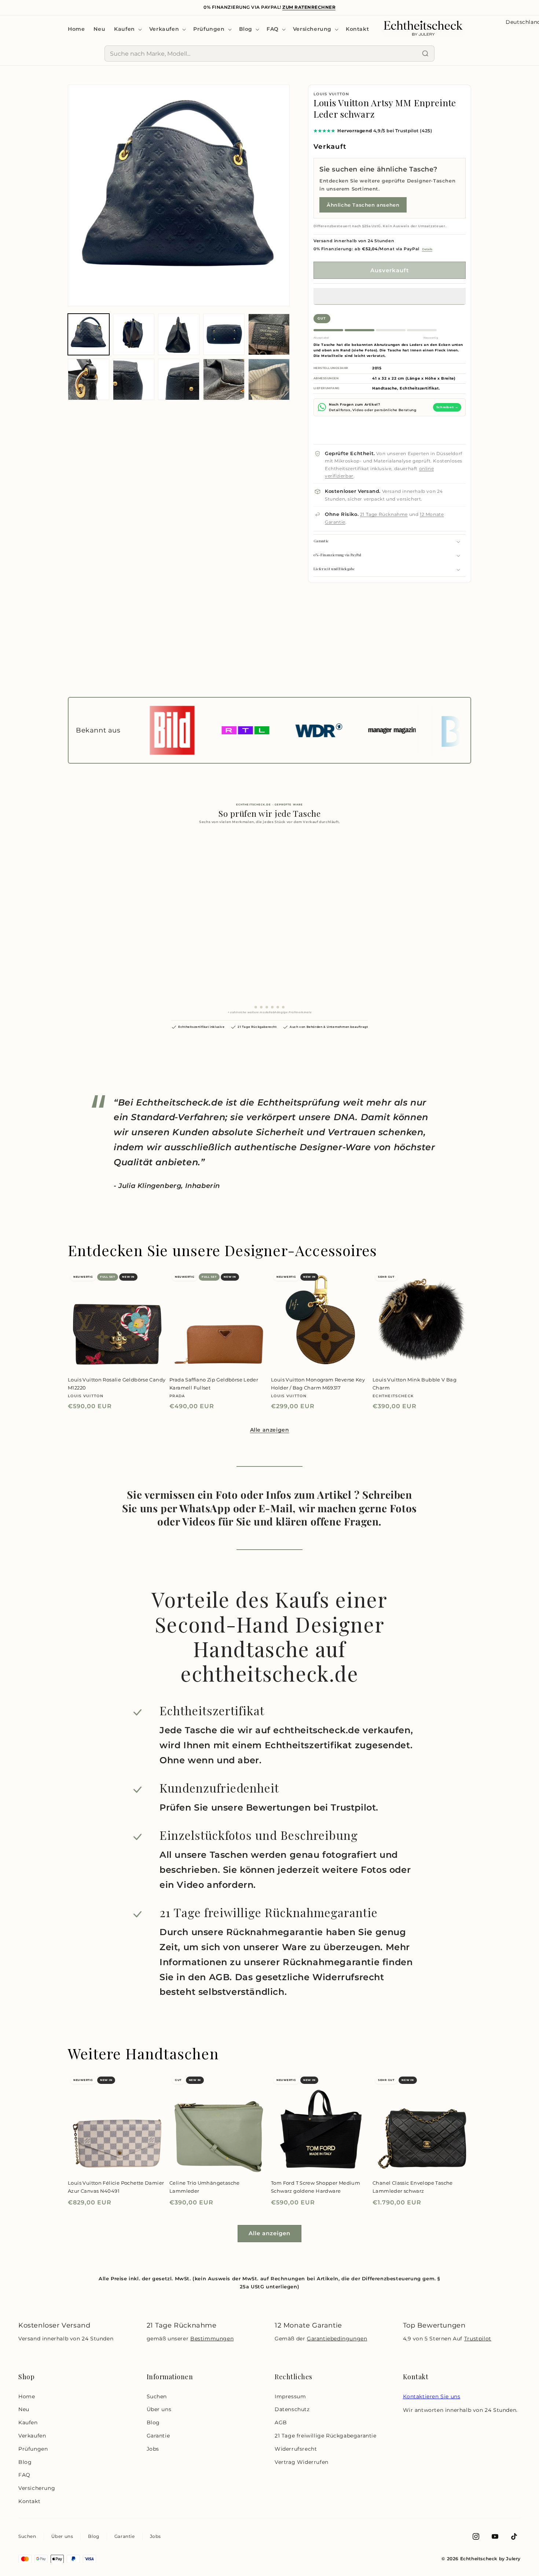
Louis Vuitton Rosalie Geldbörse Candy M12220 (117, 1384)
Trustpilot (478, 2339)
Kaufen (28, 2422)
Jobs (153, 2449)
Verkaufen (32, 2436)
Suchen (157, 2396)
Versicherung (37, 2488)
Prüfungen (33, 2449)
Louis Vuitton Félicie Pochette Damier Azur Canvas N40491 (116, 2187)
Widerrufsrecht (296, 2449)
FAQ (24, 2475)
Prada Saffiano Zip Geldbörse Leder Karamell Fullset (214, 1384)
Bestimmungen (212, 2339)
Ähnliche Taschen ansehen (363, 205)
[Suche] (425, 53)
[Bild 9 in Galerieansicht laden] (224, 379)
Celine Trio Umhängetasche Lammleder (205, 2187)
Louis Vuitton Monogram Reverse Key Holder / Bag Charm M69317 (318, 1384)
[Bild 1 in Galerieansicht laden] (89, 334)
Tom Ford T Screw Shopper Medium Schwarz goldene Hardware (316, 2187)
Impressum (290, 2396)
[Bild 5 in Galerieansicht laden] (269, 334)
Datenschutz (292, 2409)
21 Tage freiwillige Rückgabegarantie (326, 2436)
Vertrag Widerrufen (302, 2462)
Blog (25, 2462)
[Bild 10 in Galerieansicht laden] (269, 379)
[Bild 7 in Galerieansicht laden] (134, 379)
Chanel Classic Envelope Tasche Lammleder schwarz (413, 2187)
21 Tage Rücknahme (384, 514)
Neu (24, 2409)
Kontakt (29, 2501)
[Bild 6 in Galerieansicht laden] (89, 379)
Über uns (159, 2409)
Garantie (158, 2436)
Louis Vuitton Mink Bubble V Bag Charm (415, 1384)
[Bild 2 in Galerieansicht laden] (134, 334)
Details (427, 249)
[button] (390, 296)
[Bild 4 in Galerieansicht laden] (224, 334)
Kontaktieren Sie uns (432, 2396)
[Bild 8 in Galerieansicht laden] (179, 379)
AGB (281, 2422)
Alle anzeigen (270, 1430)
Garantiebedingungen (337, 2339)
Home (27, 2396)
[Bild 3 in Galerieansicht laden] (179, 334)
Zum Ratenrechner (309, 7)
